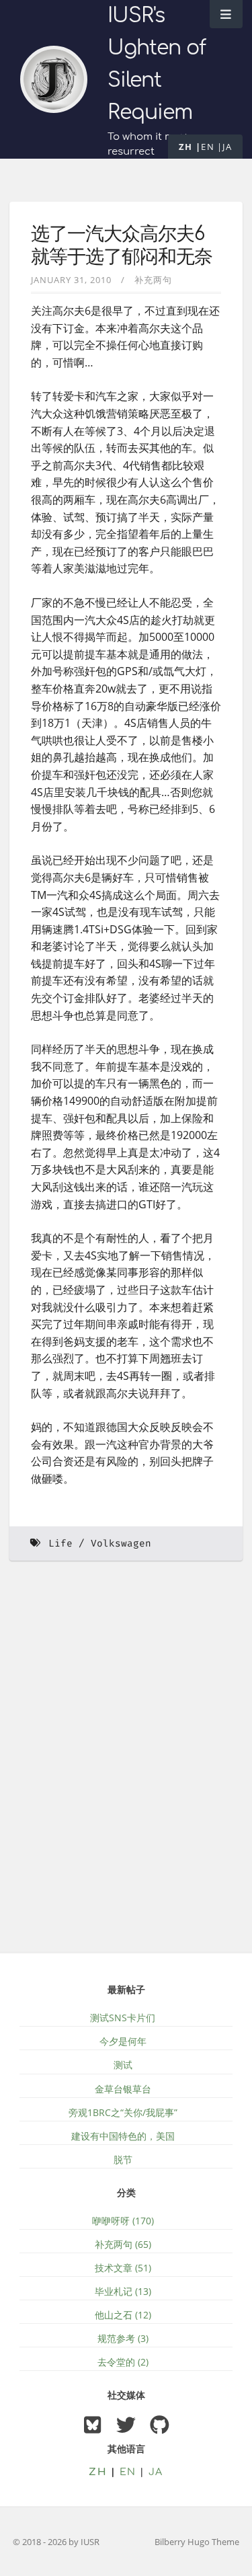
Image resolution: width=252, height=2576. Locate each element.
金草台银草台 (123, 2089)
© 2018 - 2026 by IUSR (56, 2542)
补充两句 (153, 280)
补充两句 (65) (123, 2244)
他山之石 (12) (123, 2315)
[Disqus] (126, 1765)
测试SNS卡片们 (123, 2018)
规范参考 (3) (123, 2338)
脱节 (123, 2159)
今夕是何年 (123, 2041)
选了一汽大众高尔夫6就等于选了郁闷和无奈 (122, 245)
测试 (123, 2065)
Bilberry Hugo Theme (197, 2542)
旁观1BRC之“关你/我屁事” (123, 2112)
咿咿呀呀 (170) (123, 2221)
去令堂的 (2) (123, 2362)
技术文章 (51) (123, 2268)
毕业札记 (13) (123, 2291)
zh (186, 147)
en (208, 147)
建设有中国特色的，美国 (123, 2136)
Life (60, 1544)
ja (227, 147)
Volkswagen (121, 1544)
